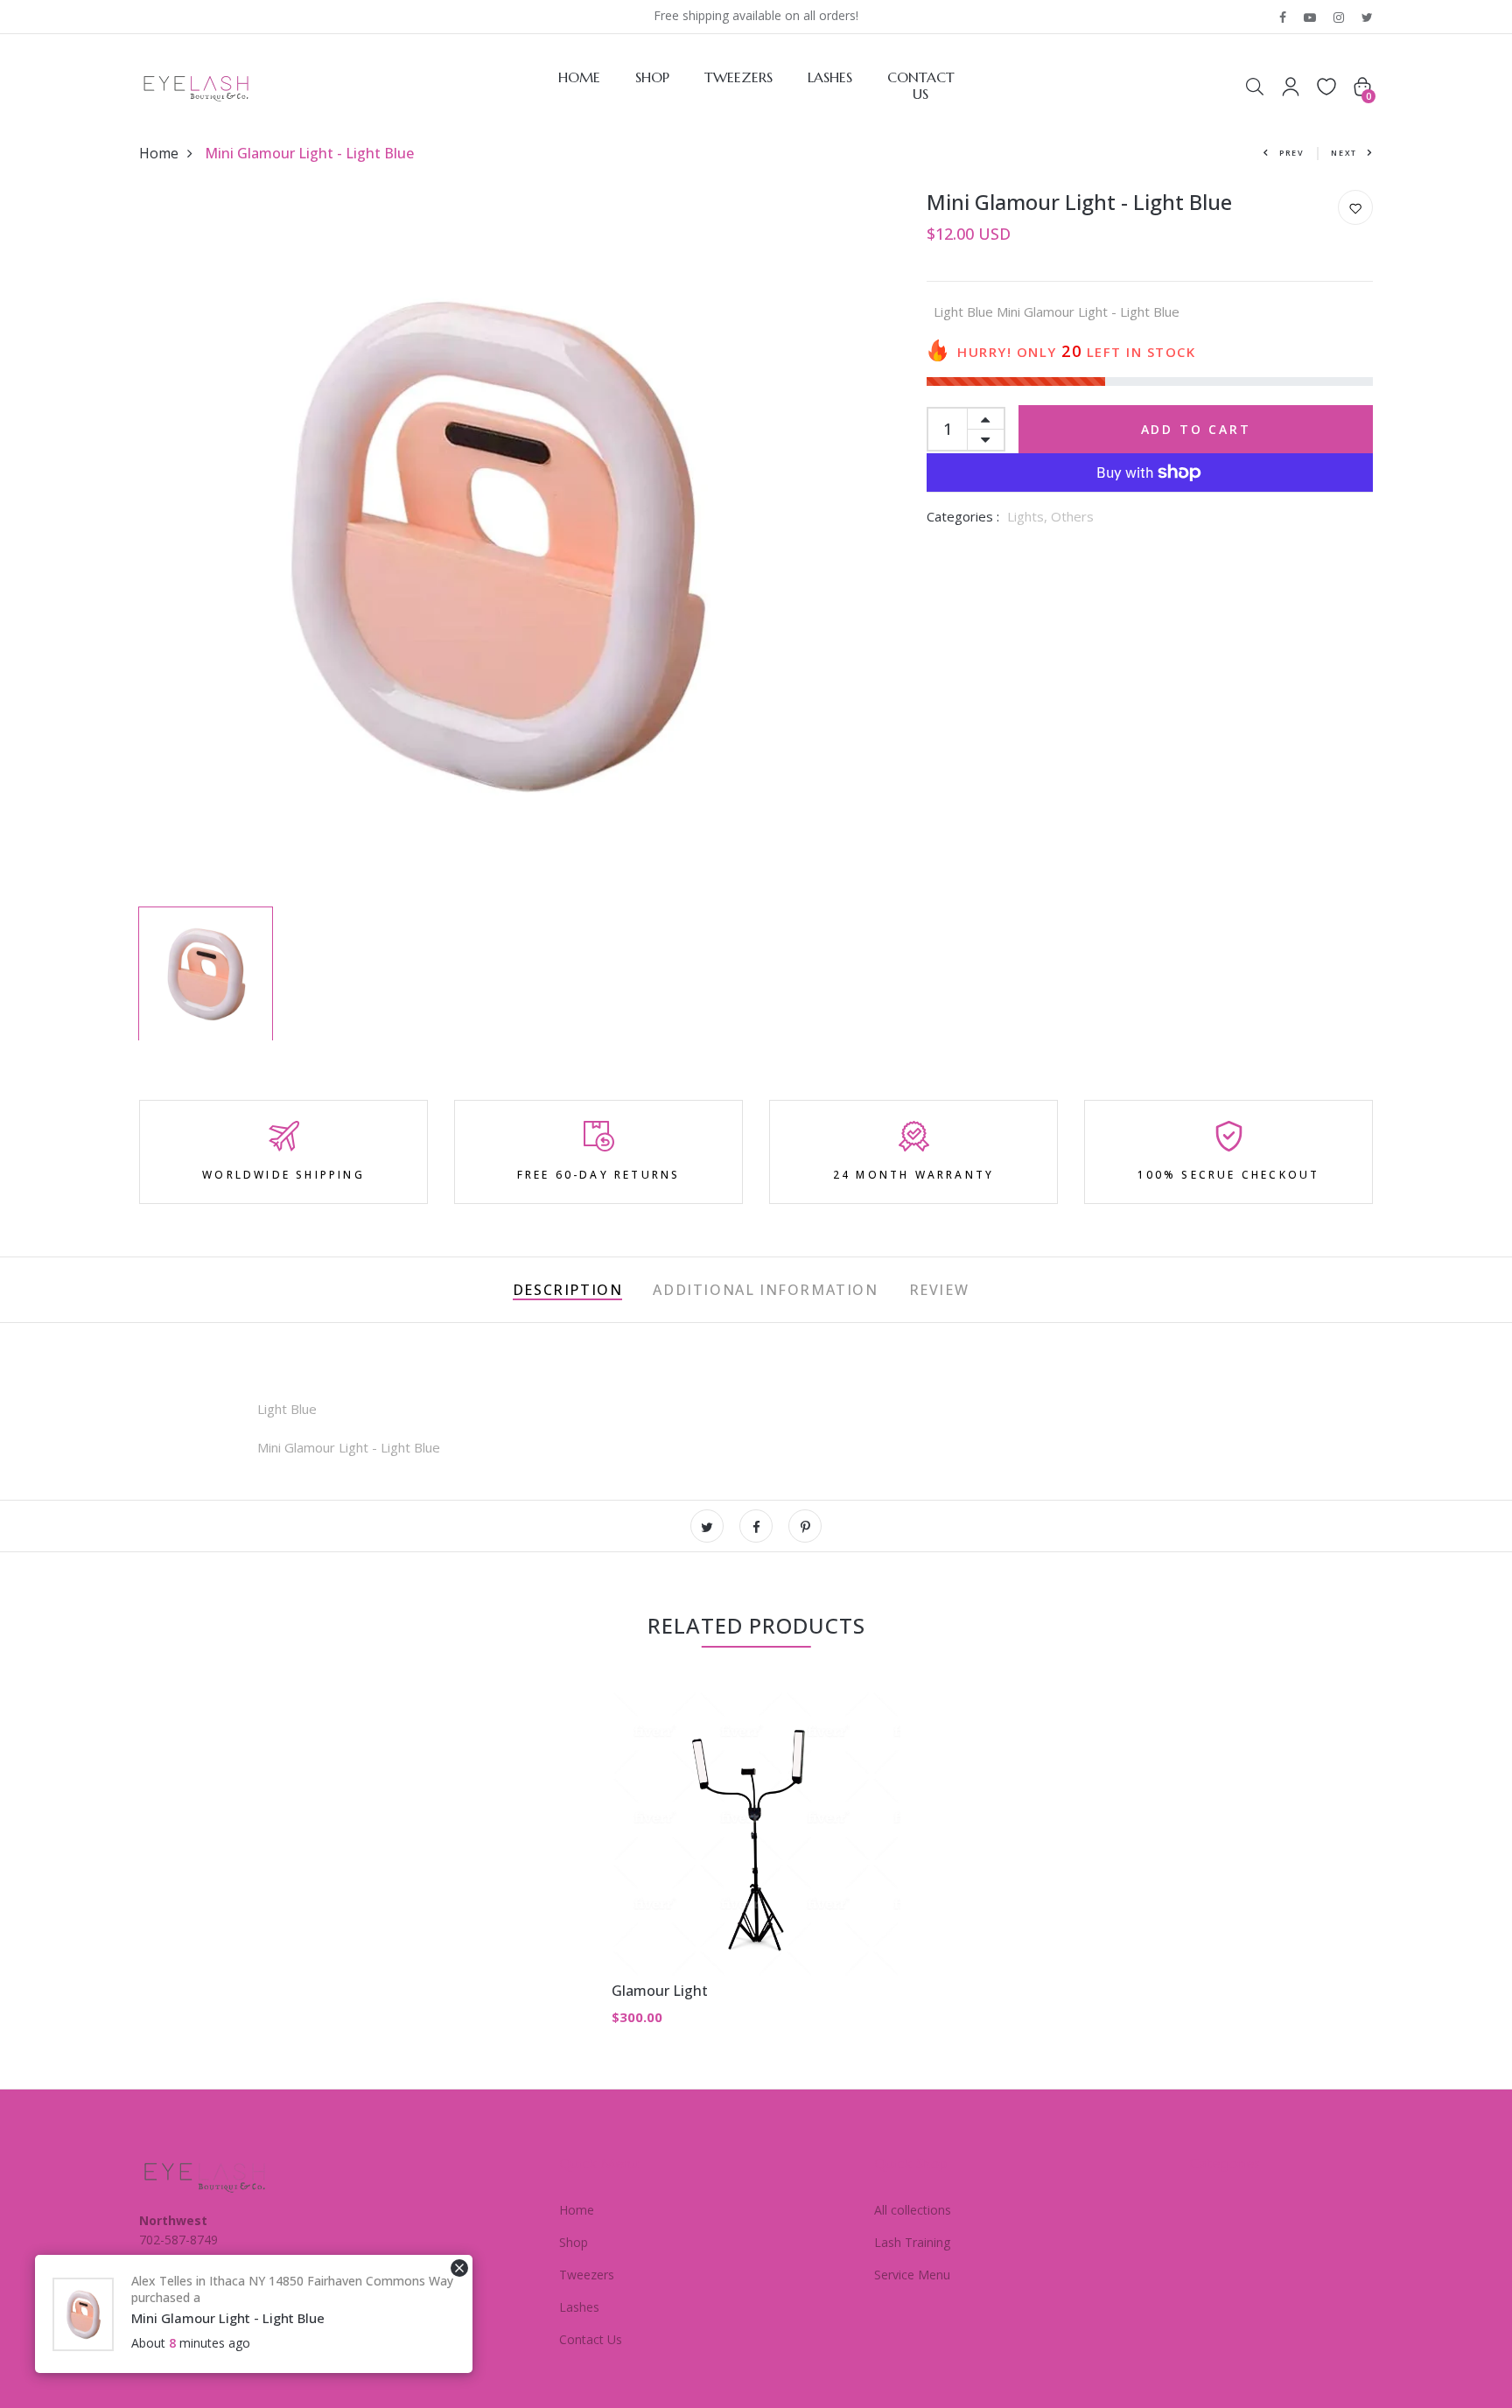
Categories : (963, 516)
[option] (493, 544)
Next (1344, 153)
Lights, (1029, 516)
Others (1072, 516)
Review (939, 1290)
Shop (652, 77)
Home (579, 77)
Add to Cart (1196, 429)
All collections (913, 2210)
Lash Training (912, 2242)
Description (568, 1290)
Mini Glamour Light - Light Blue (228, 2318)
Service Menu (912, 2275)
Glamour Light (660, 1991)
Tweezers (738, 77)
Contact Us (921, 86)
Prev (1292, 153)
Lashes (830, 77)
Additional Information (765, 1290)
